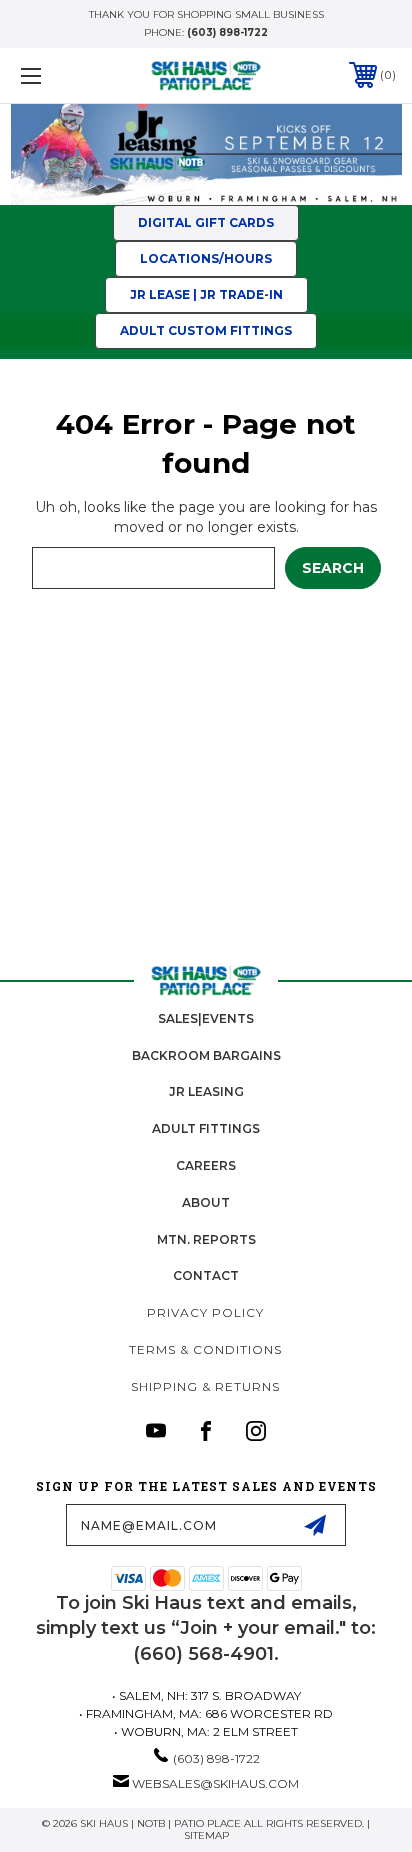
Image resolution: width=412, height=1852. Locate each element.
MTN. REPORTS (206, 1239)
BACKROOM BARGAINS (206, 1055)
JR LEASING (206, 1091)
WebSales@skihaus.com (215, 1783)
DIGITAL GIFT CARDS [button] (206, 222)
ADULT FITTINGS (206, 1128)
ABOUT (206, 1202)
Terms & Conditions (205, 1349)
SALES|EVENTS (206, 1018)
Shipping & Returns (205, 1386)
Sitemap (206, 1835)
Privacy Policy (205, 1312)
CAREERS (206, 1165)
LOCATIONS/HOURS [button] (206, 258)
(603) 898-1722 (227, 32)
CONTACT (206, 1275)
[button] (206, 295)
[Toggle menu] (58, 75)
